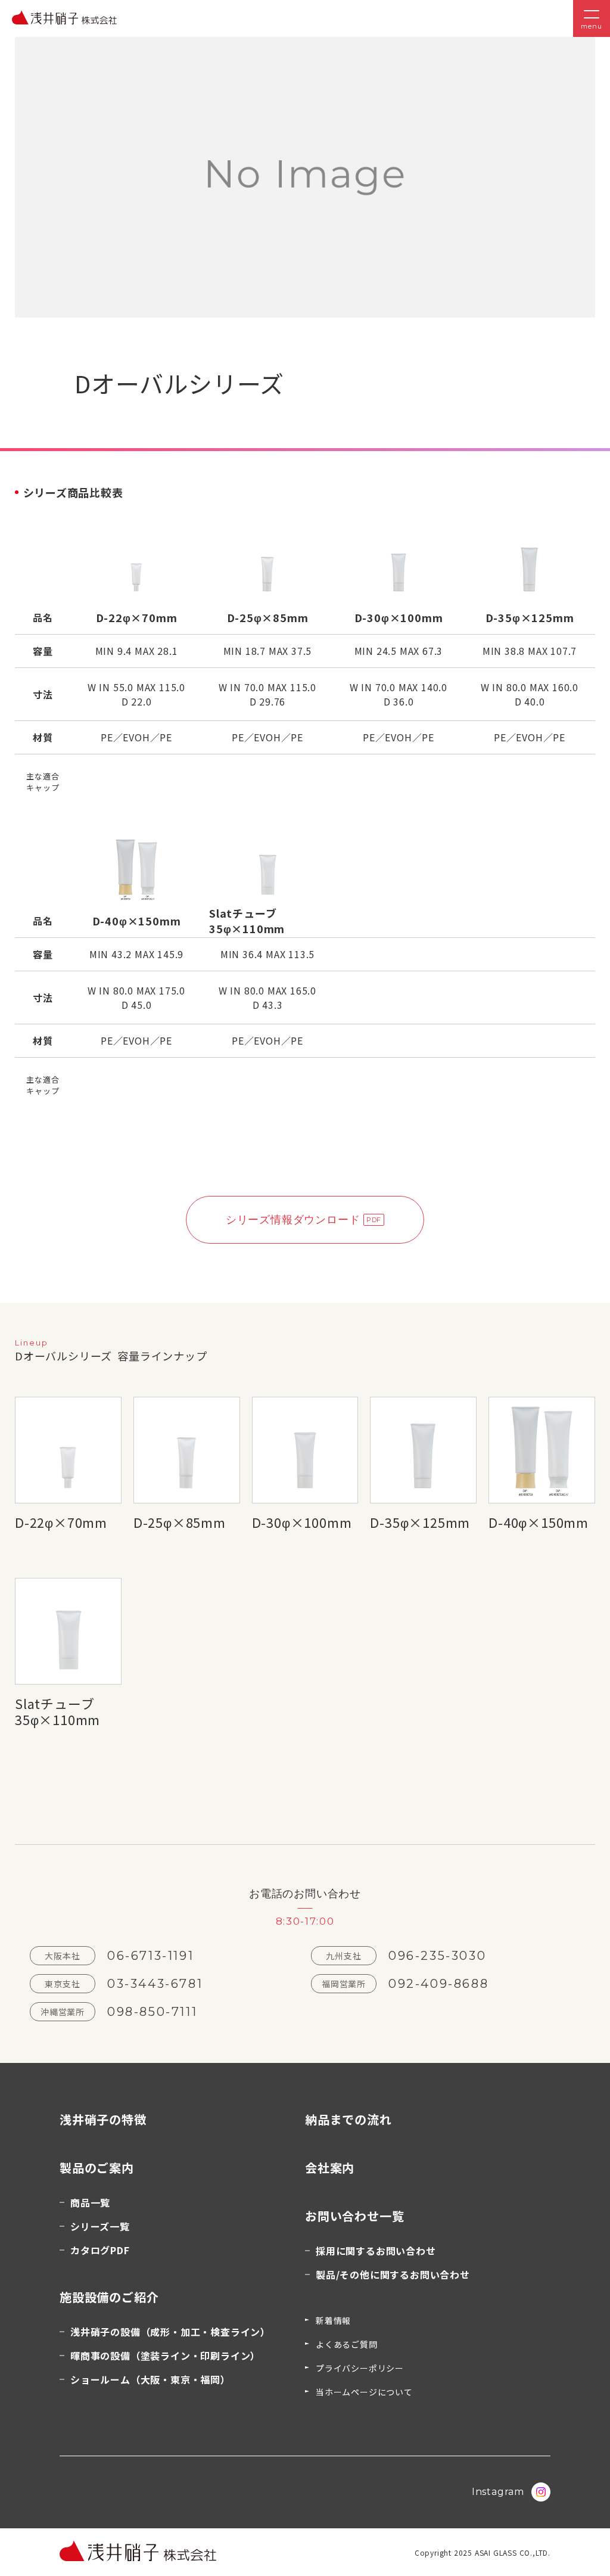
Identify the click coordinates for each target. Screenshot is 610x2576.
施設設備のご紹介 (109, 2297)
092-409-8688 (438, 1984)
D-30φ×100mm (302, 1522)
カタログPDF (100, 2250)
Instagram (498, 2492)
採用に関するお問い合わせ (376, 2251)
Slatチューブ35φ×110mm (57, 1711)
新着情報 (333, 2320)
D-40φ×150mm (539, 1522)
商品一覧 (90, 2202)
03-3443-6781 (155, 1984)
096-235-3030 (437, 1956)
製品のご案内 (97, 2168)
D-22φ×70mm (61, 1522)
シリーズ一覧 (100, 2226)
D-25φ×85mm (180, 1522)
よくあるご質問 (347, 2344)
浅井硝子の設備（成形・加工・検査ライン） (170, 2332)
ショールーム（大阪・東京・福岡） (150, 2379)
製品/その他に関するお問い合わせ (393, 2274)
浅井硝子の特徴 (103, 2119)
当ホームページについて (364, 2392)
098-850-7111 (152, 2012)
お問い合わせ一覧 (354, 2216)
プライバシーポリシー (360, 2368)
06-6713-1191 (150, 1956)
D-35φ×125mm (420, 1522)
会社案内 (330, 2168)
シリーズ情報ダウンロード (293, 1220)
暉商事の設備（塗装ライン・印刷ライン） (165, 2356)
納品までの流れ (348, 2119)
